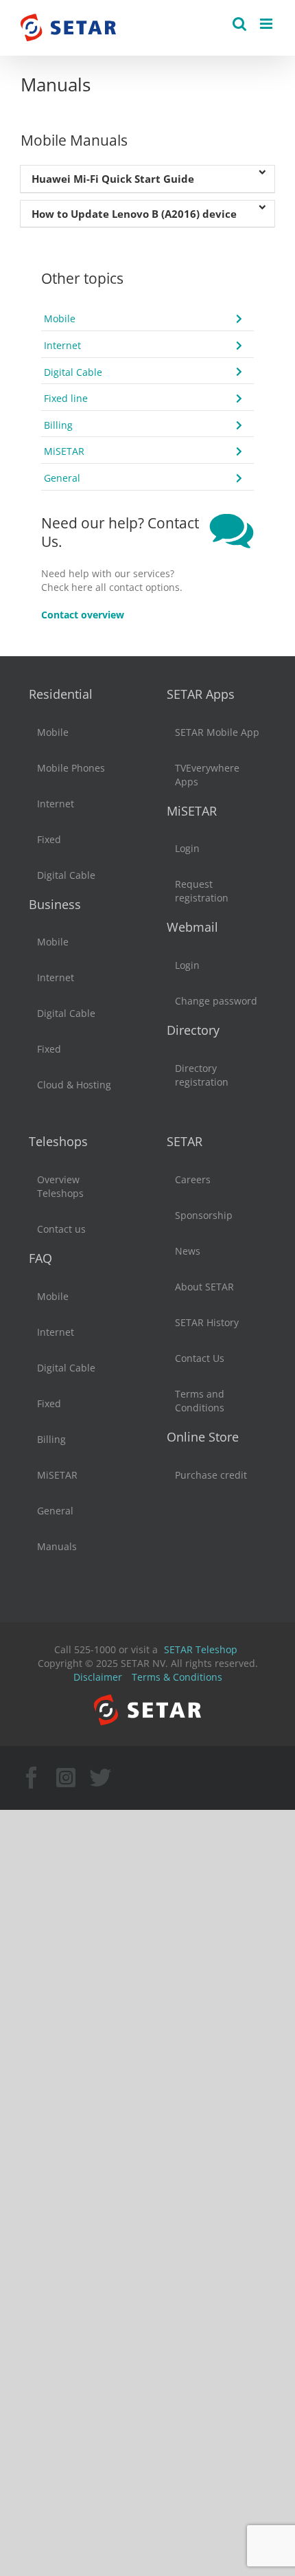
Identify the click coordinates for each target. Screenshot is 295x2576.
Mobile (60, 318)
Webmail (192, 927)
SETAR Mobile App (217, 732)
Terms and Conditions (200, 1401)
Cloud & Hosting (74, 1085)
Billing (58, 425)
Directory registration (202, 1075)
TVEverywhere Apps (207, 775)
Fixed (49, 839)
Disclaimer (98, 1677)
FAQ (40, 1258)
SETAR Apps (201, 694)
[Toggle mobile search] (239, 24)
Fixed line (66, 398)
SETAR (185, 1141)
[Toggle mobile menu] (267, 24)
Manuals (57, 1546)
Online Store (203, 1437)
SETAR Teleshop (201, 1649)
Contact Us (200, 1358)
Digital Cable (73, 372)
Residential (61, 694)
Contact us (61, 1229)
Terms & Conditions (177, 1677)
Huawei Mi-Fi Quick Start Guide (113, 179)
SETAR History (207, 1322)
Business (55, 904)
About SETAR (204, 1287)
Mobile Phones (71, 768)
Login (187, 848)
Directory (193, 1030)
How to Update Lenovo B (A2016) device (134, 214)
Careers (193, 1179)
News (188, 1251)
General (62, 478)
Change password (216, 1001)
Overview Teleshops (60, 1186)
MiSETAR (64, 451)
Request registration (202, 891)
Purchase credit (211, 1475)
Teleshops (58, 1141)
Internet (62, 345)
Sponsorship (204, 1215)
